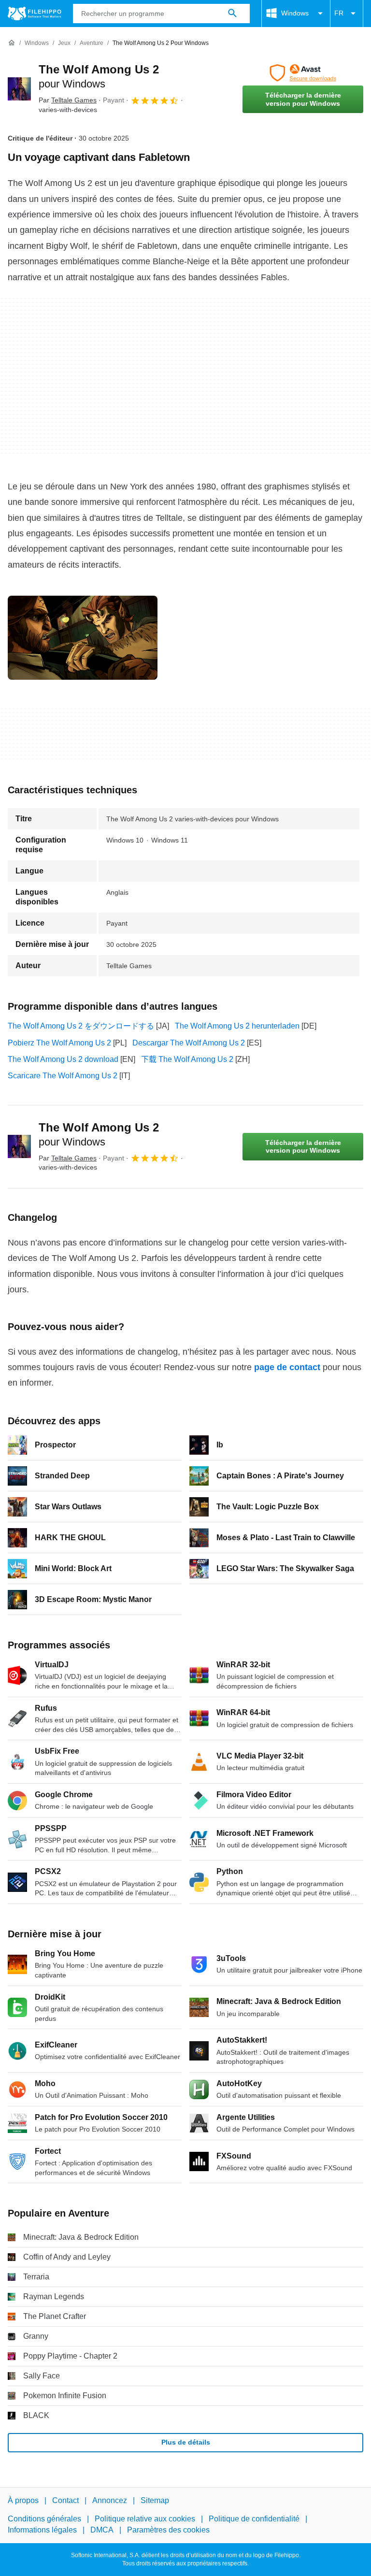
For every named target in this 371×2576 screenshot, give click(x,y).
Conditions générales (44, 2519)
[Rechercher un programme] (232, 14)
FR (339, 13)
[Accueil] (12, 43)
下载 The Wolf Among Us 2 (187, 1059)
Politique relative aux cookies (145, 2519)
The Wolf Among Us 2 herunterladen (237, 1026)
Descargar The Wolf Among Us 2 (189, 1043)
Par (68, 100)
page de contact (287, 1367)
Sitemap (155, 2500)
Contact (65, 2500)
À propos (23, 2500)
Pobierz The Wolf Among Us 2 (59, 1043)
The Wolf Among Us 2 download (63, 1059)
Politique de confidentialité (254, 2519)
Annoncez (110, 2500)
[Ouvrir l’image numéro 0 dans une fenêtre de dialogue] (83, 638)
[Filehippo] (35, 14)
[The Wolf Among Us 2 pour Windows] (19, 89)
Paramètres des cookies (168, 2530)
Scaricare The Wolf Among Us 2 (63, 1076)
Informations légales (42, 2530)
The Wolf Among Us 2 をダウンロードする (81, 1026)
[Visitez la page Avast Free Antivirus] (303, 73)
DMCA (102, 2530)
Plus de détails (186, 2442)
